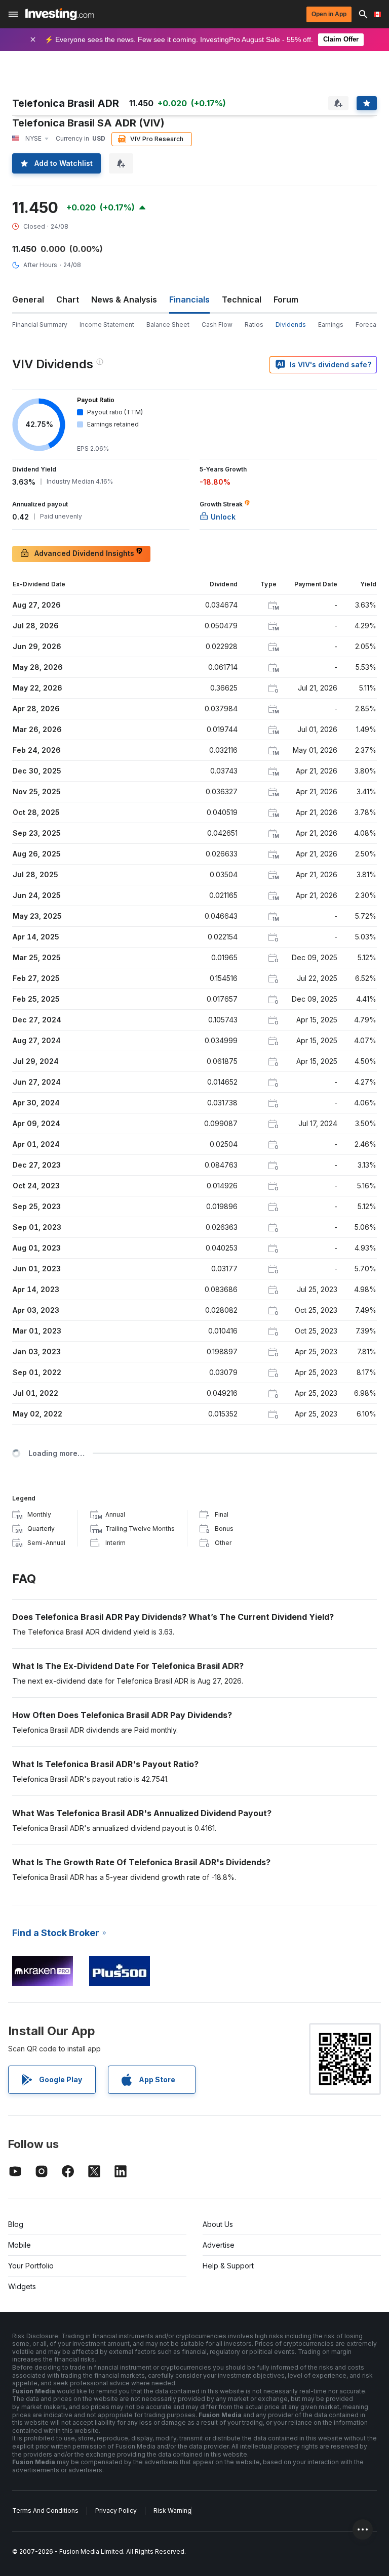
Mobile (20, 2245)
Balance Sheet (168, 325)
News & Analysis (124, 299)
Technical (242, 299)
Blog (16, 2224)
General (28, 299)
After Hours (40, 265)
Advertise (219, 2245)
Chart (68, 299)
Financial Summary (40, 325)
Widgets (22, 2286)
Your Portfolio (31, 2266)
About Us (218, 2224)
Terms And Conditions (45, 2510)
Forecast (369, 325)
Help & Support (228, 2266)
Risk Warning (172, 2510)
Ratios (254, 325)
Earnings (331, 325)
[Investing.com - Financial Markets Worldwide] (60, 14)
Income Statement (107, 325)
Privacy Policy (116, 2510)
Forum (286, 299)
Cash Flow (217, 325)
